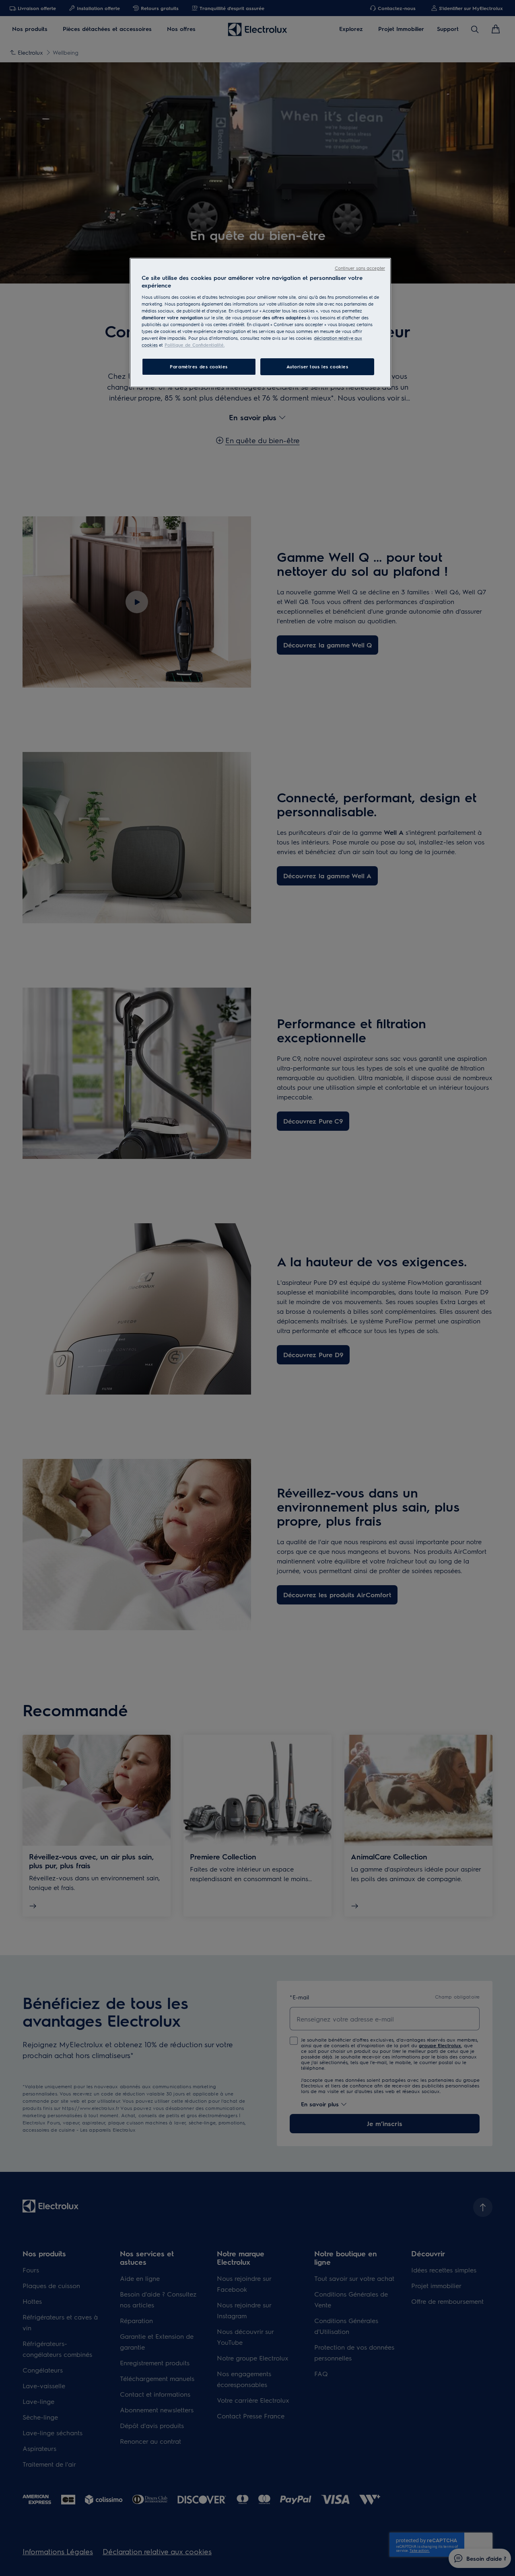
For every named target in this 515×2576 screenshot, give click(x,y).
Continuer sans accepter (360, 268)
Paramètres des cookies (199, 367)
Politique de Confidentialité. (195, 345)
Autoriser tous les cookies (317, 367)
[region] (260, 323)
